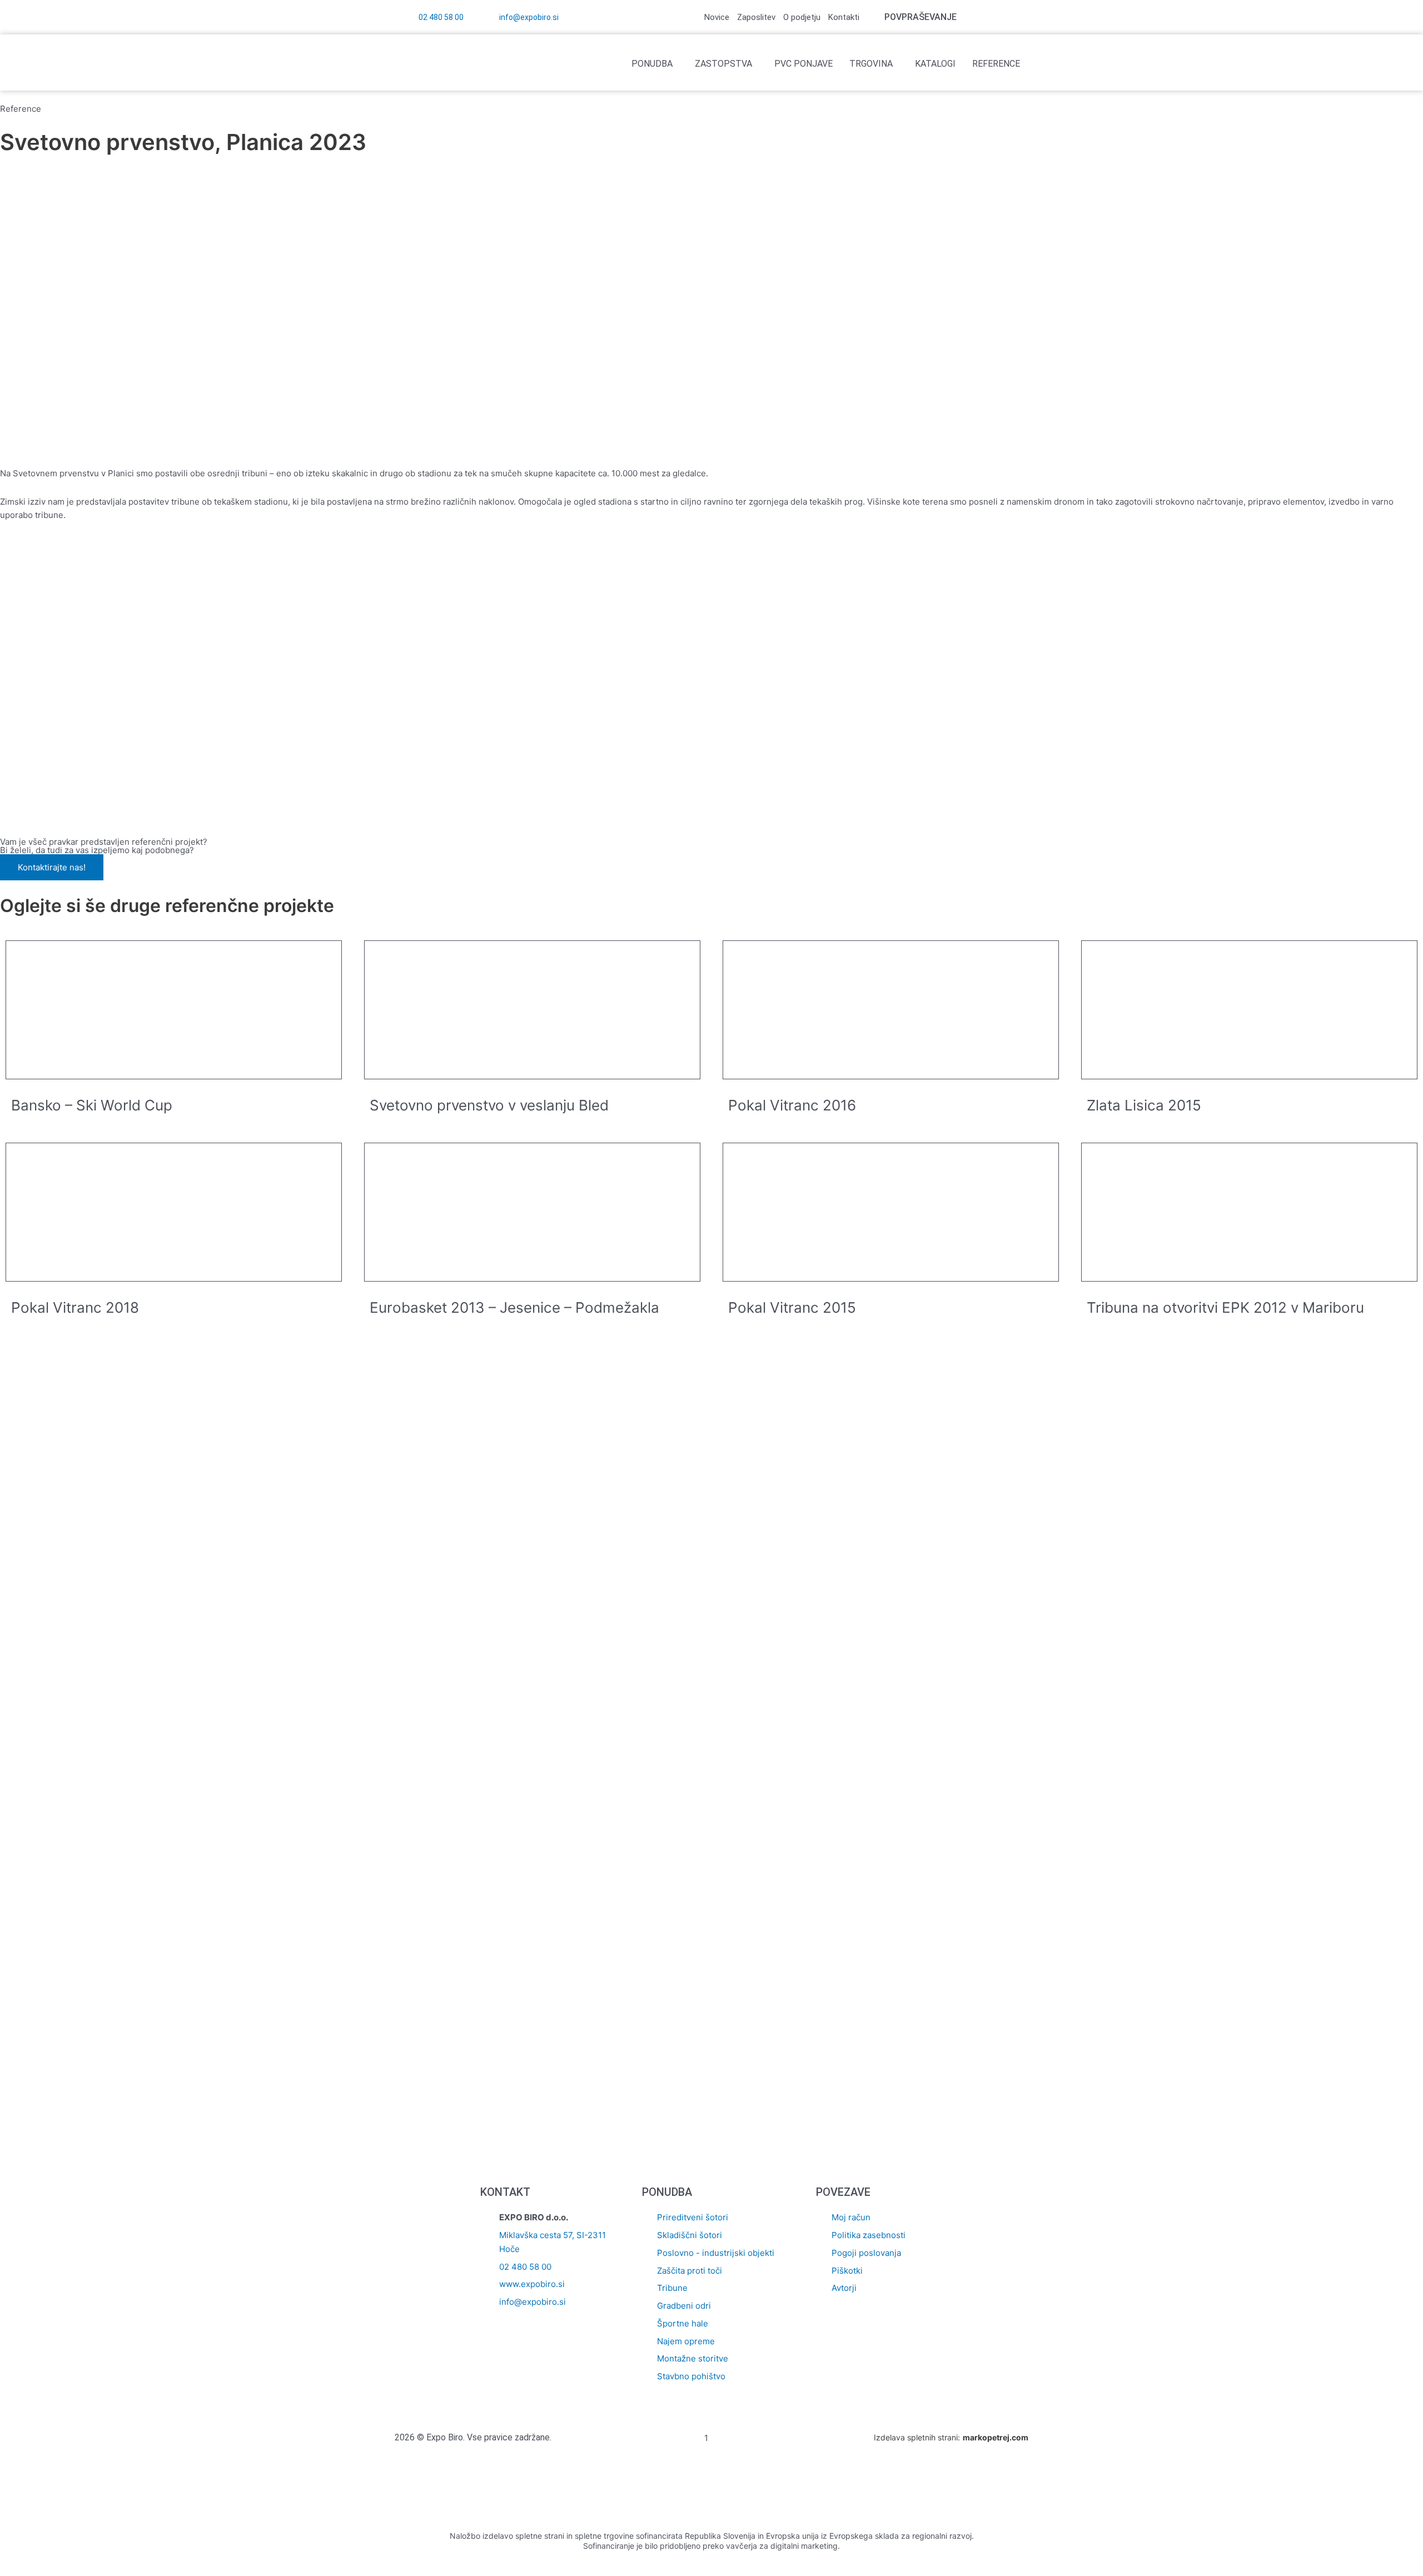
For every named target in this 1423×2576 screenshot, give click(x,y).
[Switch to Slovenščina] (1016, 17)
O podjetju (802, 17)
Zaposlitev (756, 17)
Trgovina (871, 64)
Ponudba (652, 64)
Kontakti (844, 17)
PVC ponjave (803, 64)
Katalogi (935, 64)
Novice (717, 17)
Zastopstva (723, 64)
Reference (996, 64)
